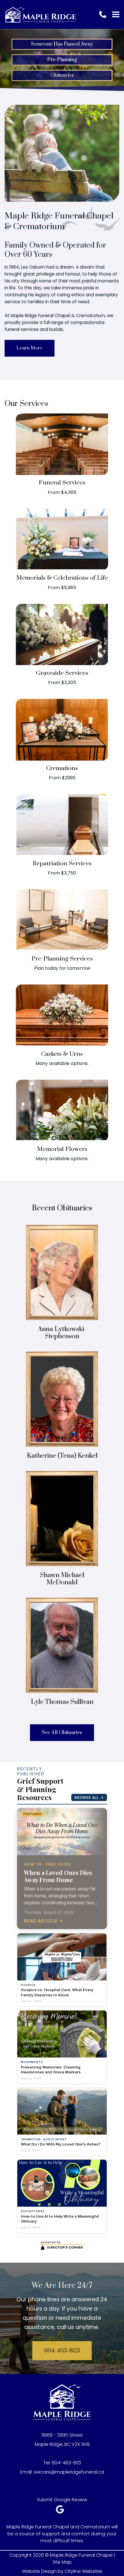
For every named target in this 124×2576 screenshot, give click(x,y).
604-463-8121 (62, 2351)
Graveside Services (62, 673)
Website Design (39, 2571)
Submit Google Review (62, 2500)
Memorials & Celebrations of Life (62, 578)
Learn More (30, 348)
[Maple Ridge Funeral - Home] (40, 14)
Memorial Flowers (62, 1149)
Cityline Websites (83, 2571)
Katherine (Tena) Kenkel (62, 1456)
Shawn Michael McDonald (62, 1579)
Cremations (62, 768)
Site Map (62, 2562)
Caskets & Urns (62, 1054)
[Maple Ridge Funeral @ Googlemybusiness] (62, 2511)
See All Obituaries (62, 1733)
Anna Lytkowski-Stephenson (62, 1333)
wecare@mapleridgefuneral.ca (69, 2472)
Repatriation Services (62, 864)
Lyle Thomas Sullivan (62, 1702)
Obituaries (62, 75)
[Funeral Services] (62, 473)
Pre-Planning (62, 60)
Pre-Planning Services (62, 959)
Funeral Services (62, 483)
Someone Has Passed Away (62, 44)
